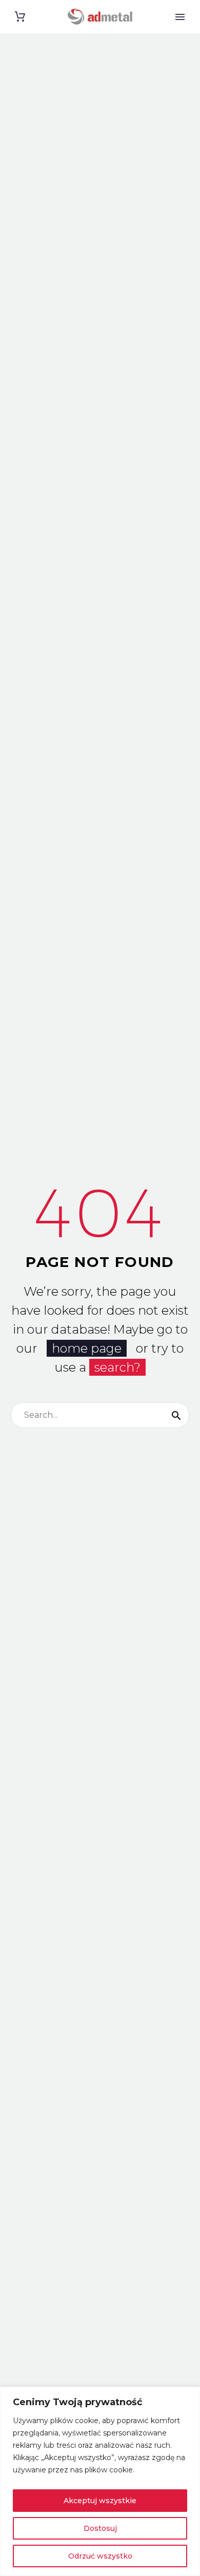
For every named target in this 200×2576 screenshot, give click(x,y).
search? (117, 1367)
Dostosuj (100, 2528)
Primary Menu (180, 17)
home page (87, 1348)
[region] (100, 2481)
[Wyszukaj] (176, 1415)
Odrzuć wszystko (100, 2556)
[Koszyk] (20, 17)
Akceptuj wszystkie (100, 2501)
